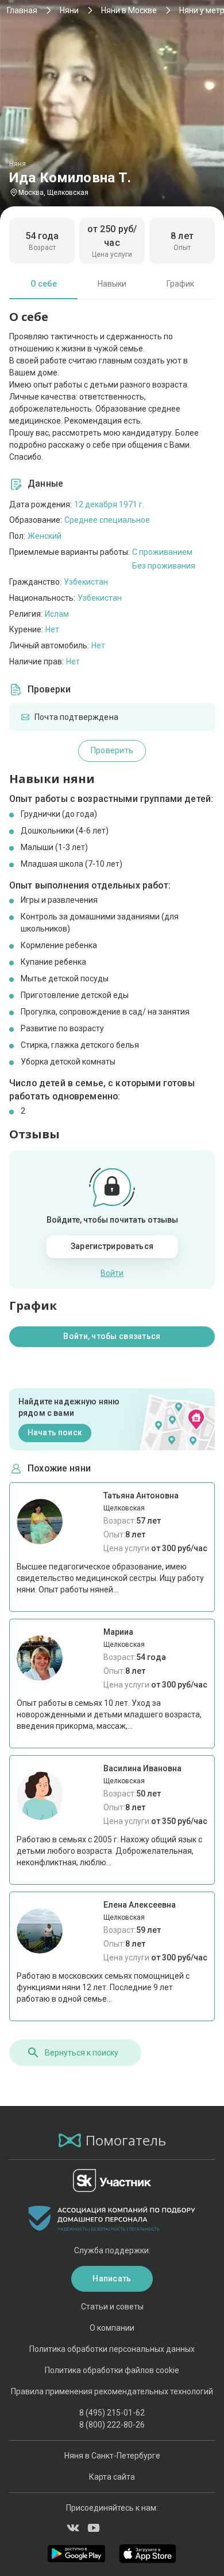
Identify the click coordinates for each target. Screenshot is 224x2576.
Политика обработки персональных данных (112, 2349)
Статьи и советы (112, 2307)
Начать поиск (55, 1432)
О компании (112, 2328)
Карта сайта (112, 2477)
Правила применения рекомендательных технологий (112, 2391)
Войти (112, 1273)
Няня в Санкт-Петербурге (112, 2456)
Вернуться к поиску (82, 2053)
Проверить (112, 750)
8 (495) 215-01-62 (112, 2413)
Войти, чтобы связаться (112, 1336)
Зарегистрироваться (112, 1246)
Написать (112, 2279)
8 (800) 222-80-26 (112, 2425)
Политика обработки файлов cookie (112, 2370)
